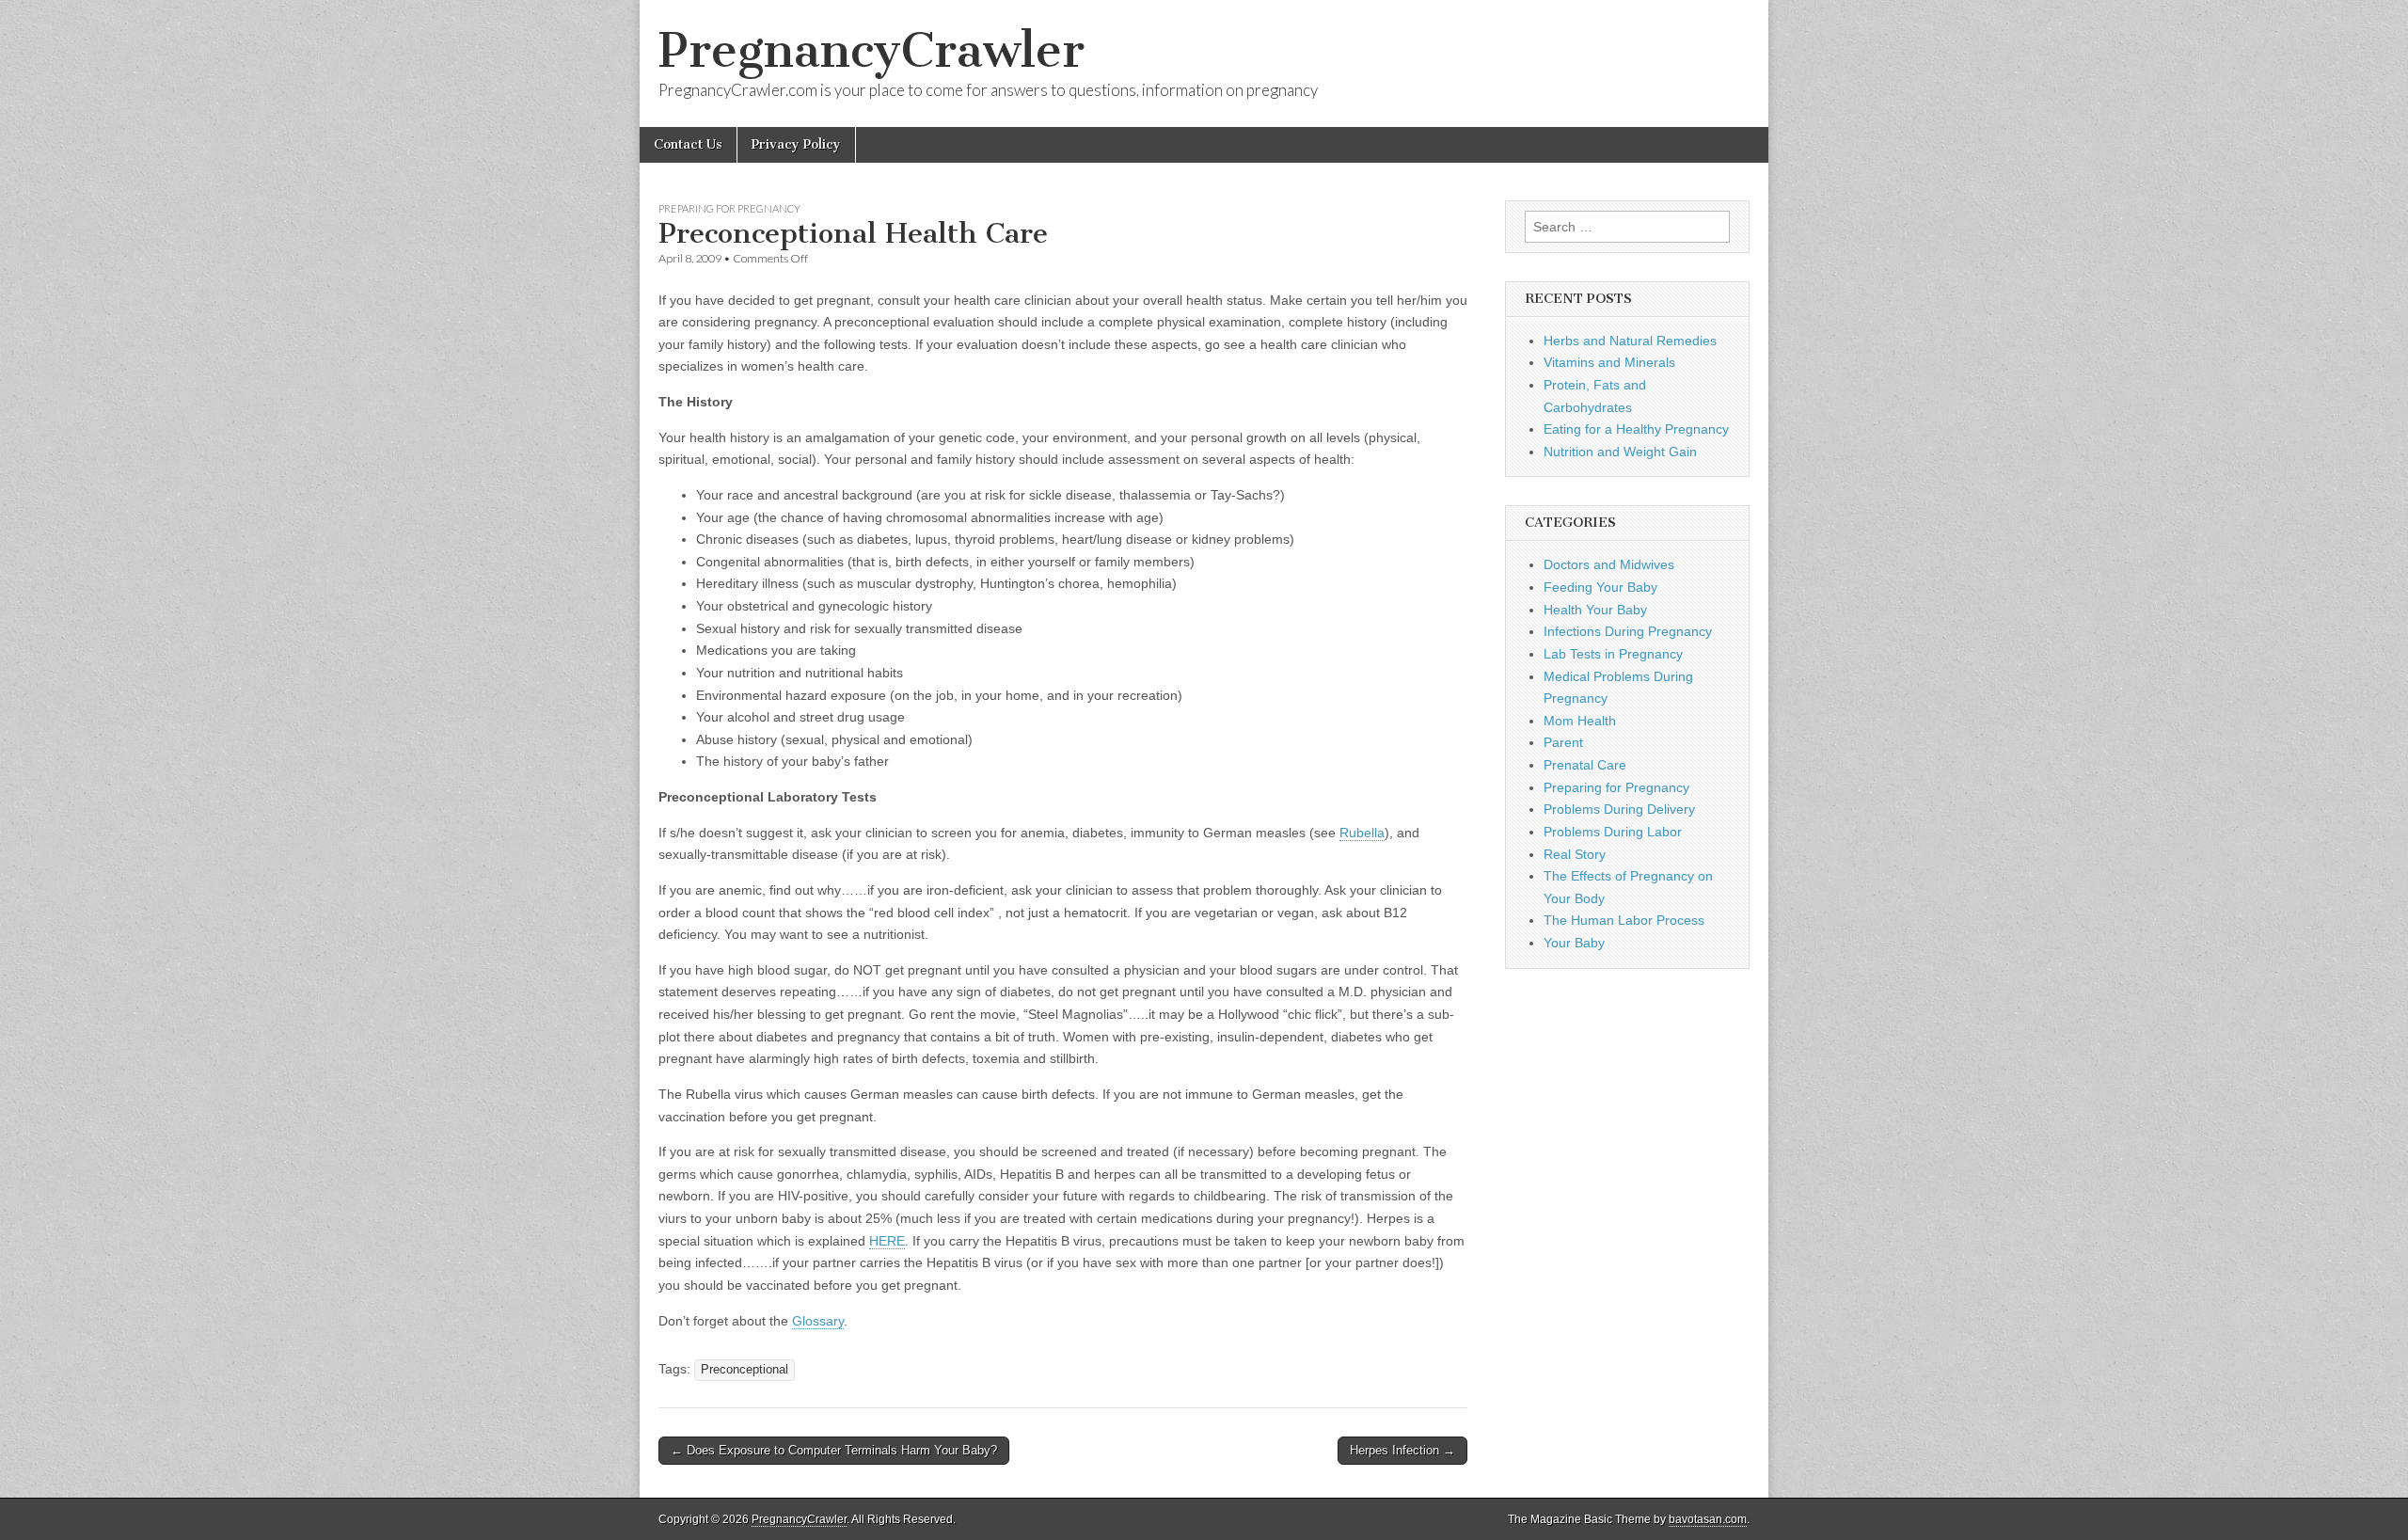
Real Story (1575, 854)
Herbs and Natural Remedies (1630, 341)
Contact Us (688, 144)
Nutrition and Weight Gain (1620, 452)
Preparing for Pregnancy (729, 208)
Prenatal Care (1585, 765)
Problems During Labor (1613, 832)
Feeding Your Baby (1600, 587)
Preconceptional (745, 1370)
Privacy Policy (796, 144)
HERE (887, 1241)
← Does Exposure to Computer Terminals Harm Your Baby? (834, 1450)
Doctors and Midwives (1609, 564)
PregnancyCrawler (871, 50)
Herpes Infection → (1402, 1450)
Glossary (818, 1321)
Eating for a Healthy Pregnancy (1636, 429)
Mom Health (1580, 721)
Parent (1563, 742)
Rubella (1362, 833)
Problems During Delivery (1619, 809)
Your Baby (1574, 943)
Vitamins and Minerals (1609, 362)
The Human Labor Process (1624, 920)
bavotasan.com (1708, 1519)
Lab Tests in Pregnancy (1613, 654)
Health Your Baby (1595, 610)
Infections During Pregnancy (1628, 631)
